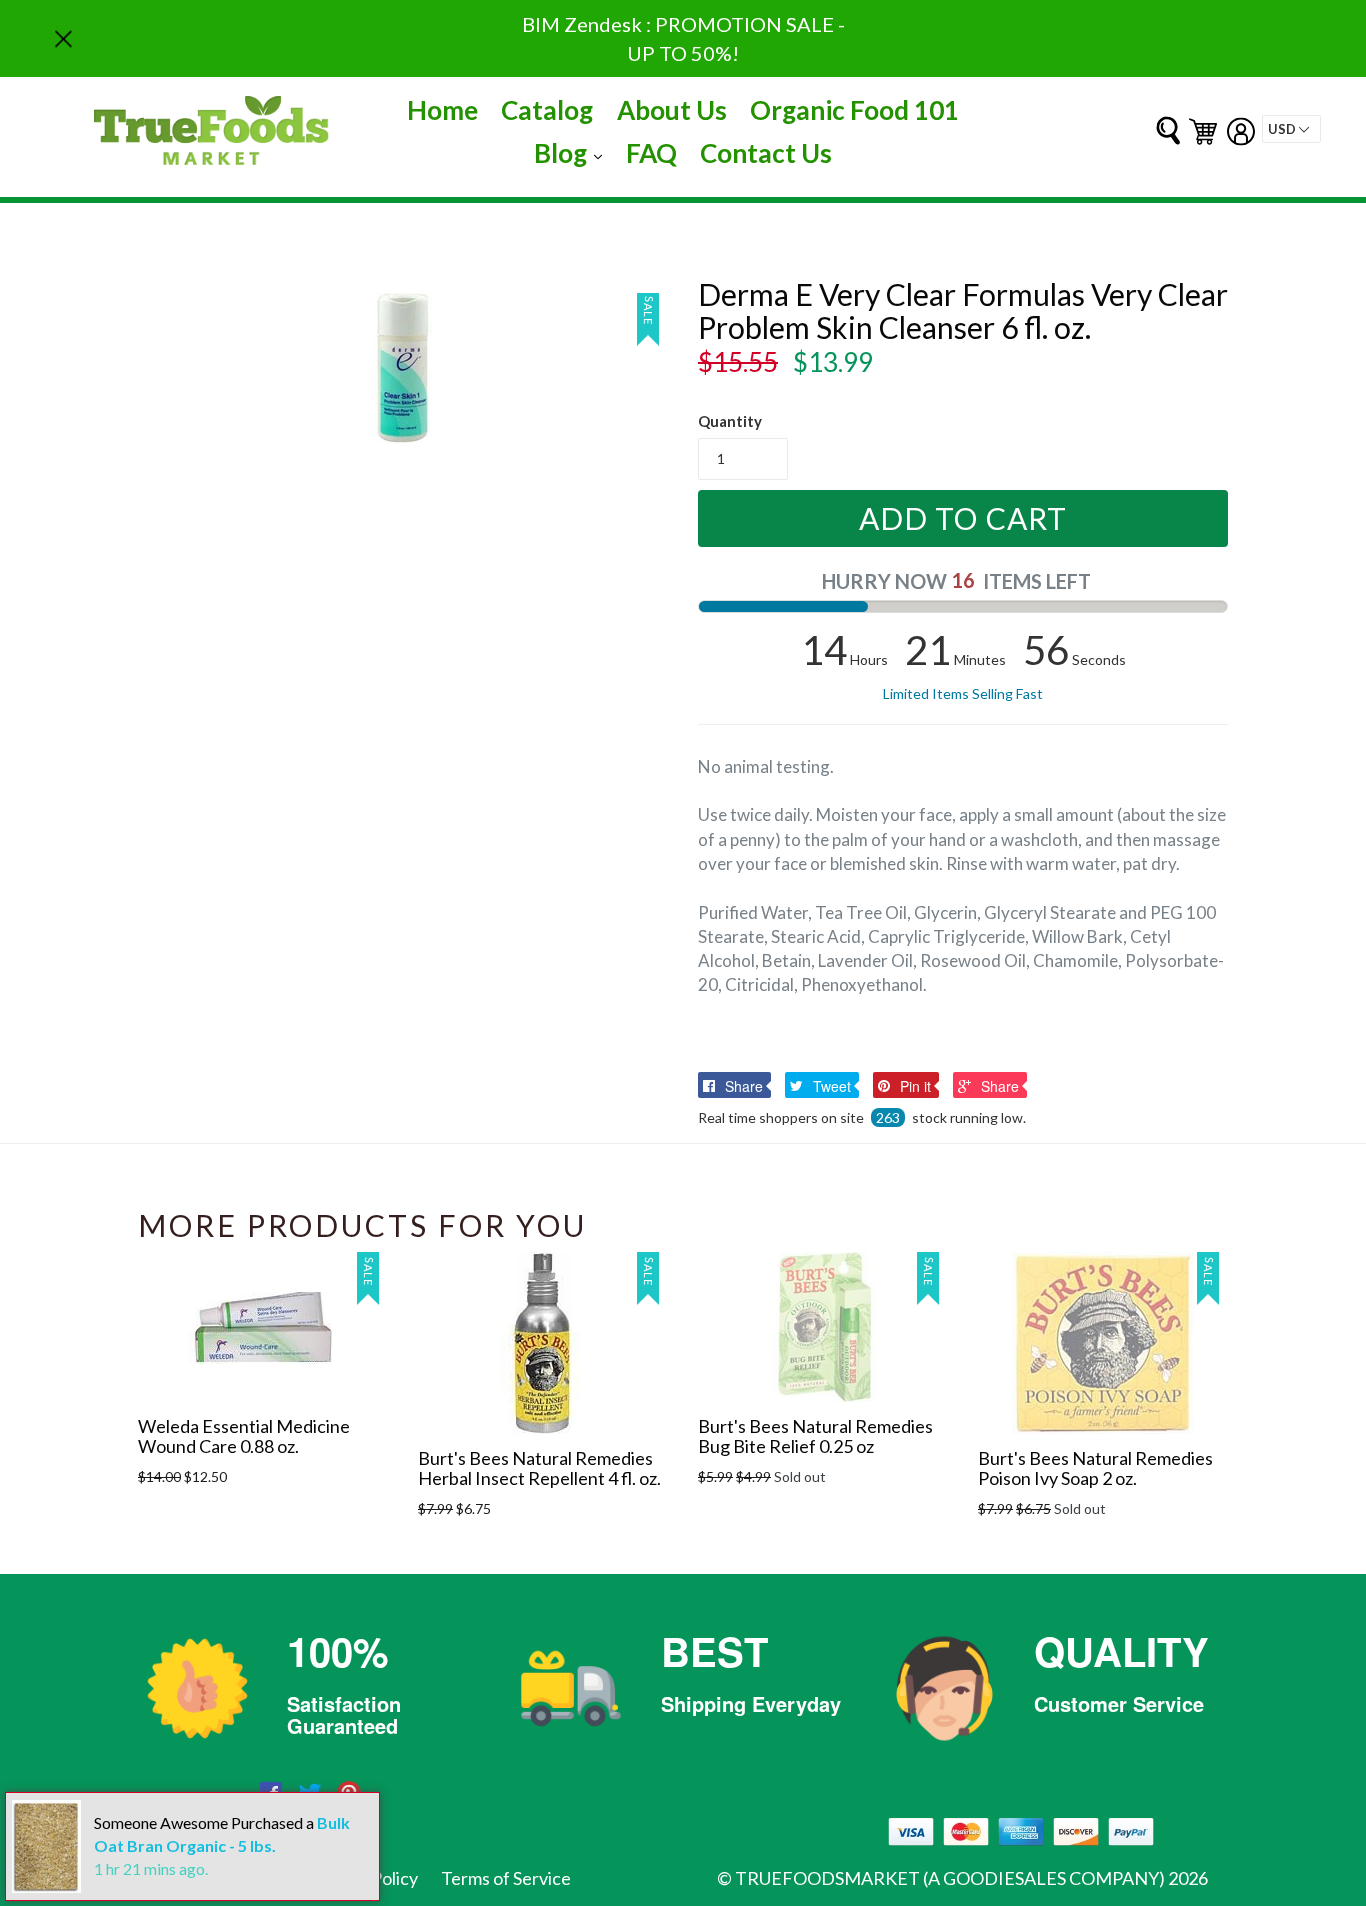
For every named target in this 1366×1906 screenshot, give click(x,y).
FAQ (651, 153)
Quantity (730, 421)
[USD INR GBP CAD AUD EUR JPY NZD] (1291, 129)
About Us (672, 110)
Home (442, 110)
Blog (573, 152)
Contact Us (766, 153)
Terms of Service (506, 1878)
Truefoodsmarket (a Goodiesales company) (950, 1878)
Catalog (547, 110)
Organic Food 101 (854, 110)
